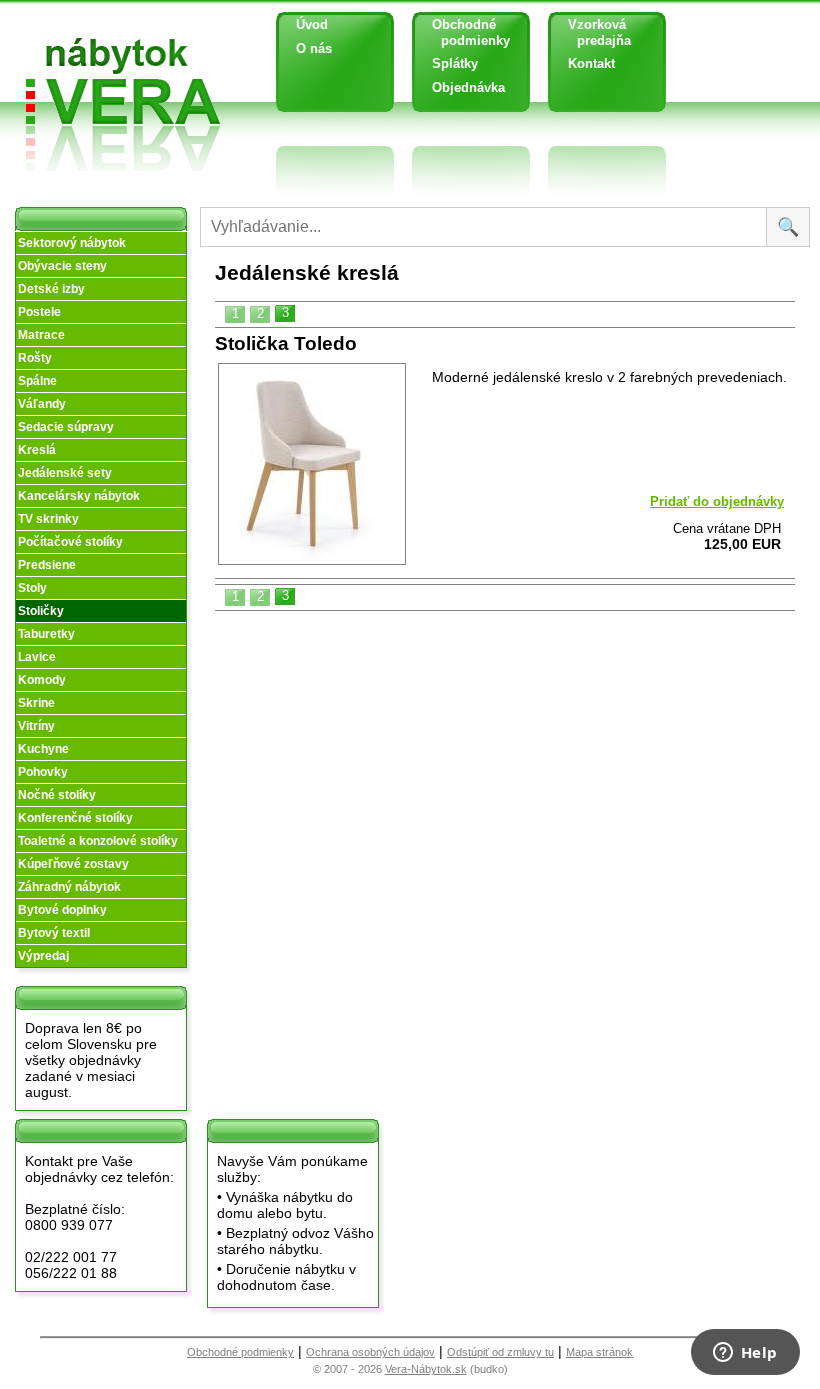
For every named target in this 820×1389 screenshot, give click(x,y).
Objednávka (468, 87)
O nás (314, 48)
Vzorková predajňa (592, 32)
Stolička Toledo (286, 343)
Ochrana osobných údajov (370, 1352)
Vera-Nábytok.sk (426, 1369)
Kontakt (591, 63)
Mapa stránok (599, 1352)
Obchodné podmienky (463, 32)
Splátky (455, 63)
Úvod (312, 24)
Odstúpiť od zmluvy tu (500, 1352)
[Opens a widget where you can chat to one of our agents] (745, 1354)
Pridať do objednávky (717, 501)
